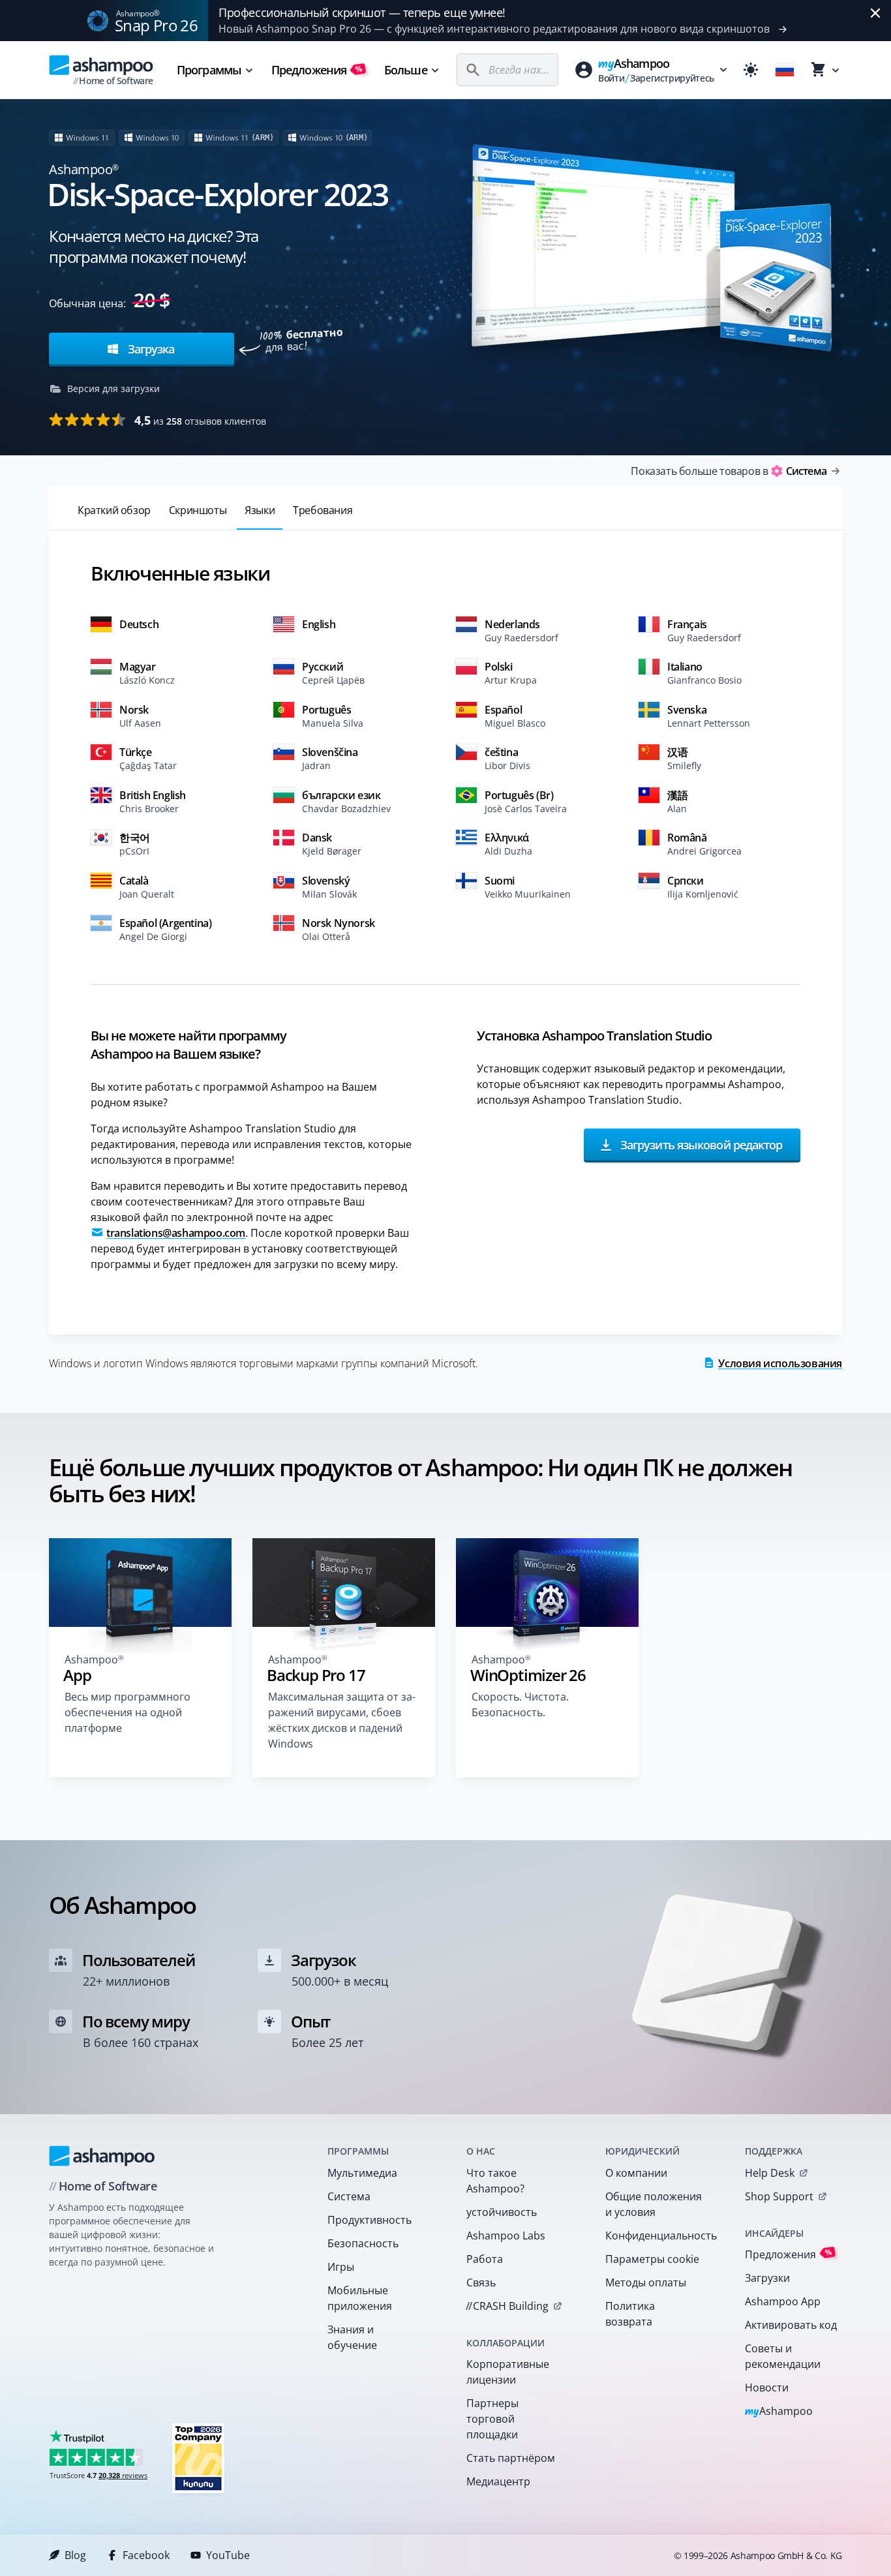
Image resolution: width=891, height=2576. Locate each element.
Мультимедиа (362, 2173)
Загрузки (767, 2278)
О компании (636, 2173)
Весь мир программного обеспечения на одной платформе (128, 1712)
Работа (485, 2259)
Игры (341, 2267)
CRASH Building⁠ (507, 2306)
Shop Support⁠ (779, 2196)
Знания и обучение (352, 2337)
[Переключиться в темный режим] (751, 70)
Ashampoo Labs (506, 2235)
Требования (323, 510)
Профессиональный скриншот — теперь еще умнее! (362, 12)
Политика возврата (630, 2314)
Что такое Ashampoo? (495, 2181)
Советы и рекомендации (783, 2356)
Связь (481, 2282)
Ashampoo (779, 2412)
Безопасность (363, 2243)
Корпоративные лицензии (508, 2372)
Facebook (146, 2555)
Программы (209, 70)
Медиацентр (498, 2481)
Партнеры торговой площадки (492, 2419)
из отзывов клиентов (200, 420)
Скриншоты (198, 510)
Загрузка (149, 349)
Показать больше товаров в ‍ (729, 471)
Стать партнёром (511, 2458)
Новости (767, 2387)
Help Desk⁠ (770, 2173)
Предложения (317, 70)
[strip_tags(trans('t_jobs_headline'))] (198, 2458)
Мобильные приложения (360, 2298)
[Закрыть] (875, 13)
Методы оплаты (646, 2282)
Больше (406, 70)
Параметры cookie (652, 2259)
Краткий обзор (114, 510)
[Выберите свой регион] (785, 70)
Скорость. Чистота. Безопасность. (520, 1705)
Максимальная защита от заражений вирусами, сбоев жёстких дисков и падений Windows (342, 1720)
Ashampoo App (783, 2301)
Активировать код (791, 2325)
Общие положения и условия (654, 2204)
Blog (75, 2555)
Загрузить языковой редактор (700, 1144)
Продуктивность (370, 2220)
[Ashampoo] (102, 2156)
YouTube (228, 2555)
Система (349, 2196)
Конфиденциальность (658, 2235)
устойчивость (502, 2212)
